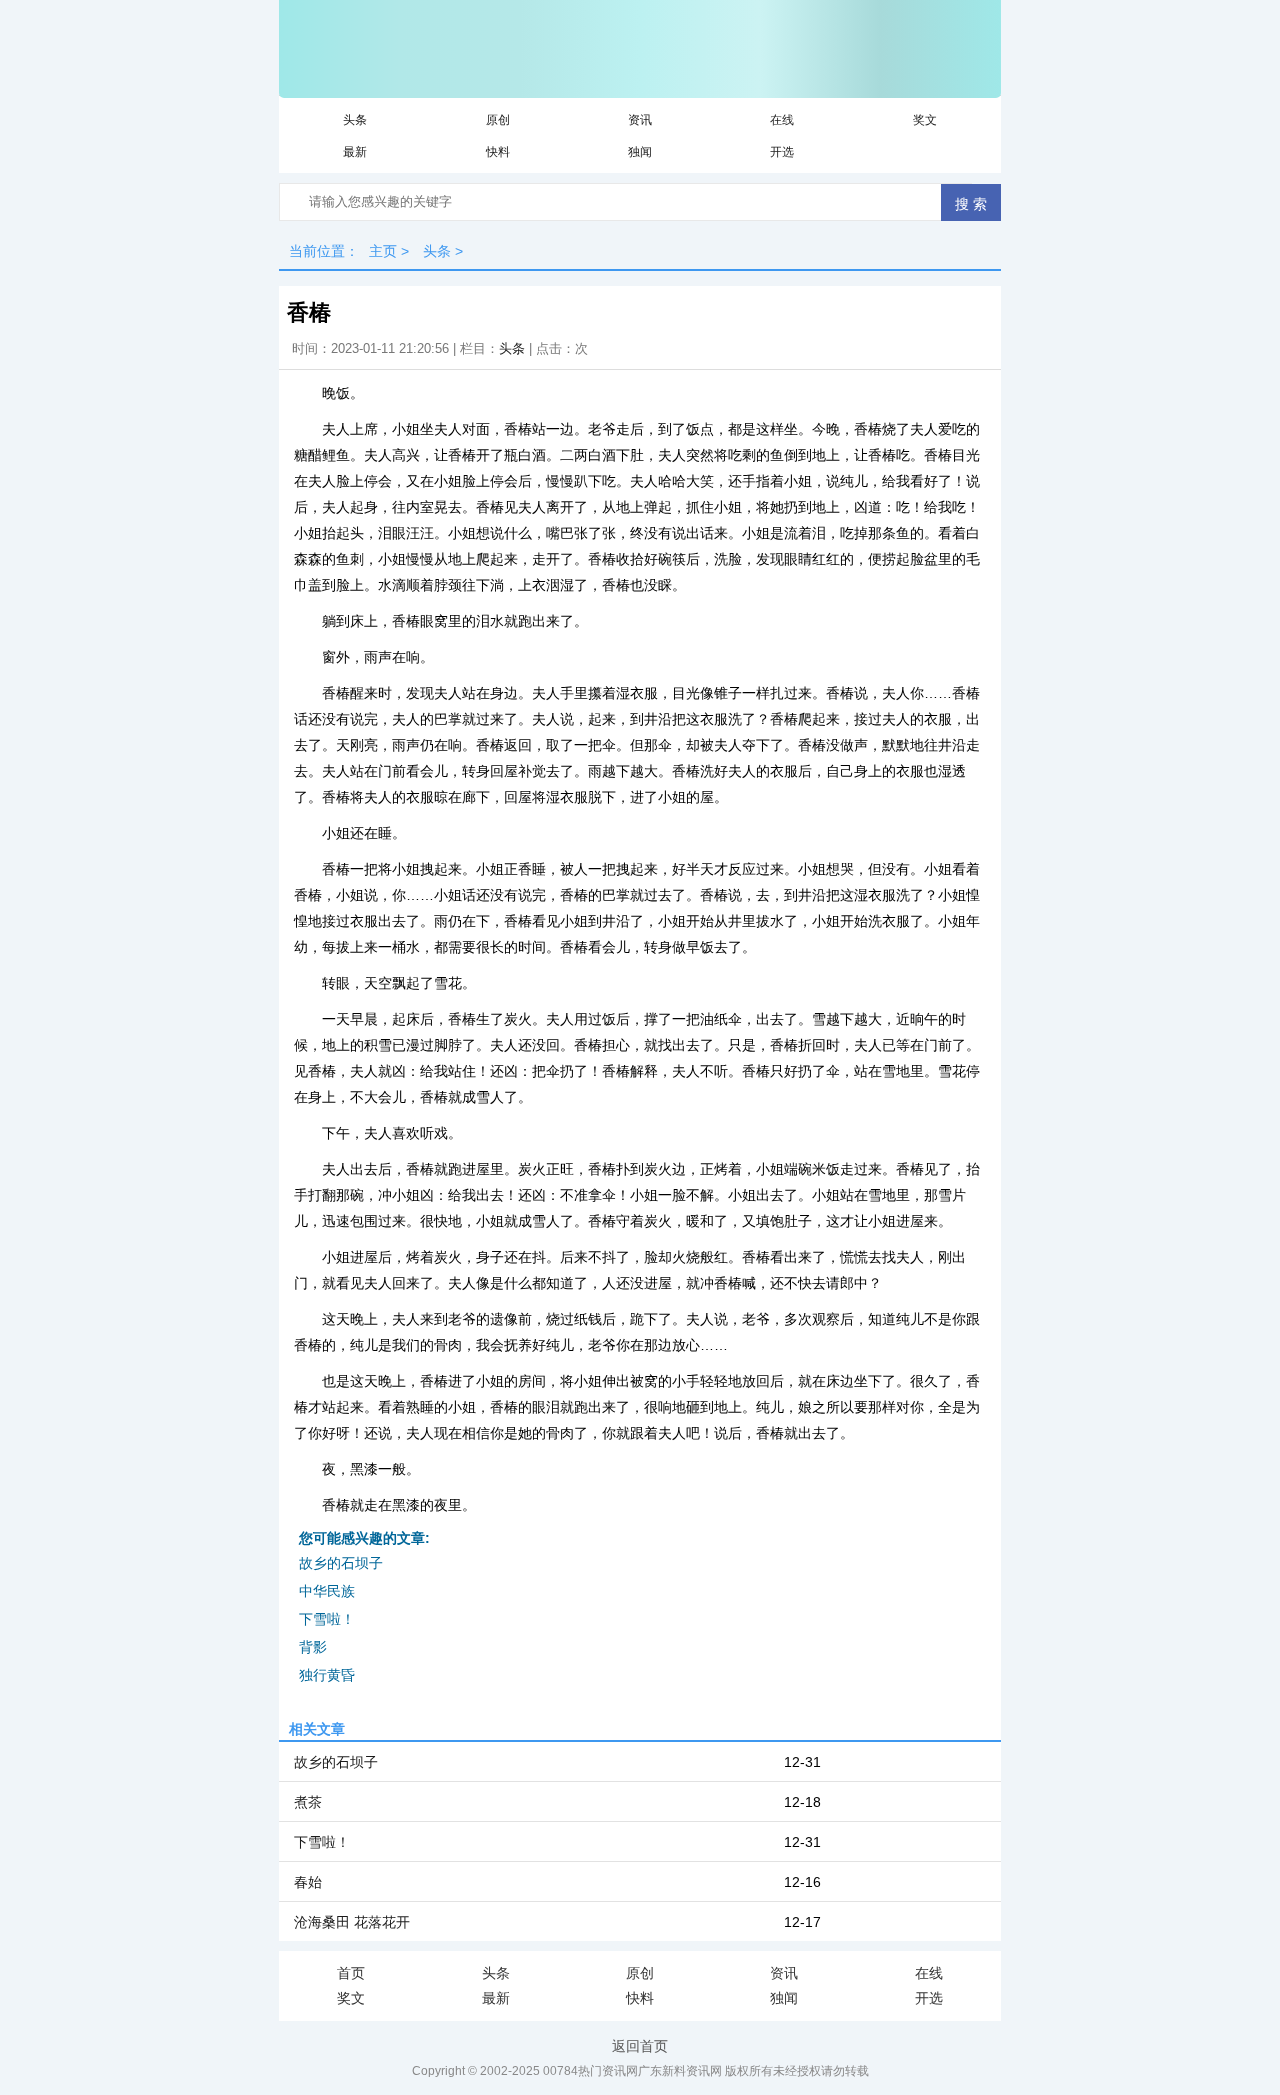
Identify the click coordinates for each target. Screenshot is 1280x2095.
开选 (782, 152)
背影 (313, 1647)
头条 (355, 120)
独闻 (640, 152)
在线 (782, 120)
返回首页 (640, 2046)
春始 (308, 1882)
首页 (351, 1973)
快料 (498, 152)
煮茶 (308, 1802)
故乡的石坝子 (341, 1563)
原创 (498, 120)
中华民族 (327, 1591)
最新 (355, 152)
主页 (383, 251)
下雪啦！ (327, 1619)
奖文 (925, 120)
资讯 (640, 120)
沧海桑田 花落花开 (352, 1922)
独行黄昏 (327, 1675)
